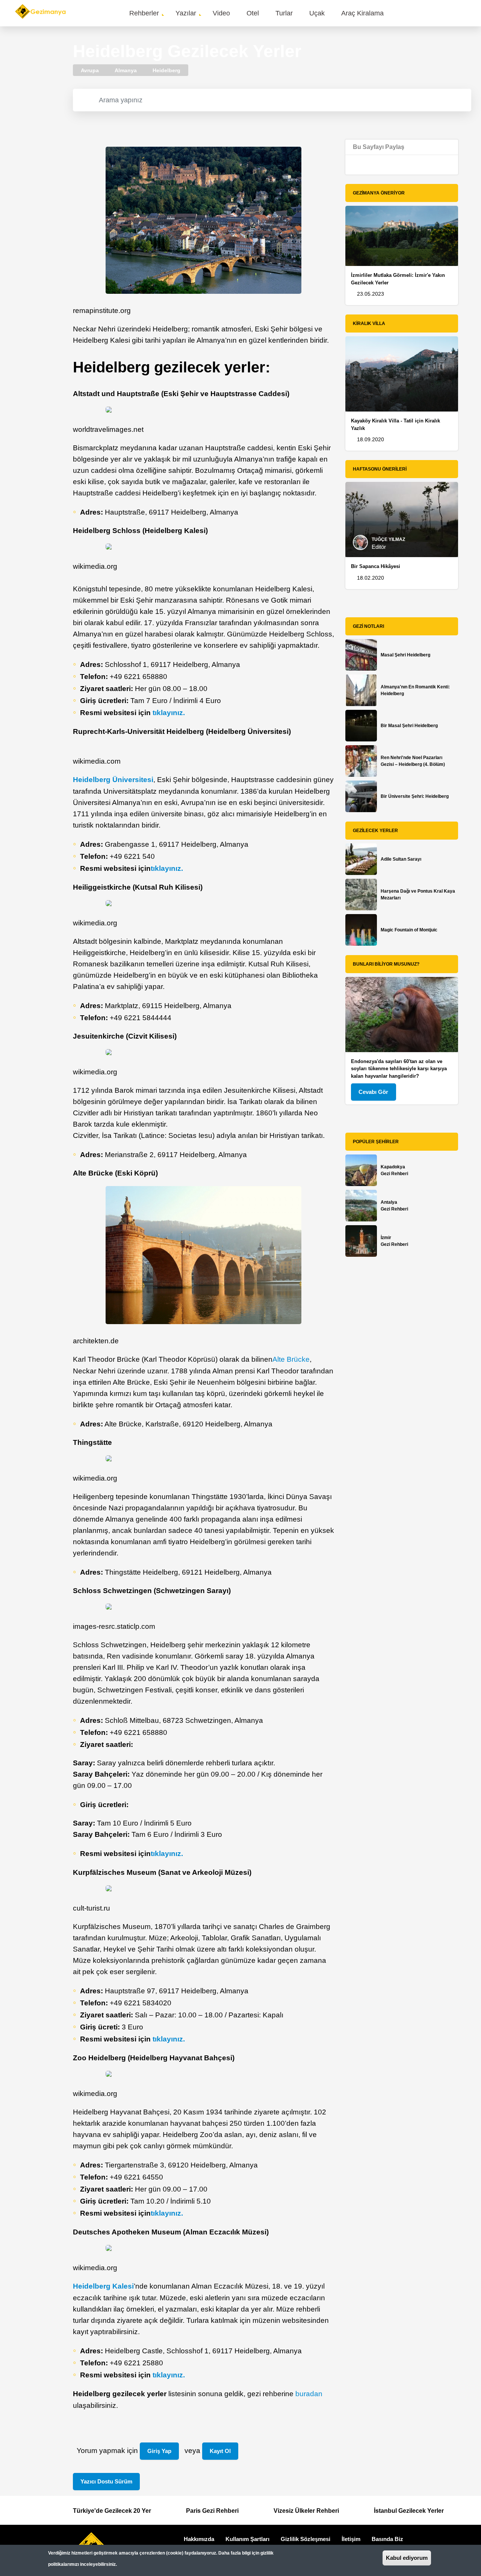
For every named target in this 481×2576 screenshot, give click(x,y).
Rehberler (144, 13)
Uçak (317, 13)
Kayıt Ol (220, 2451)
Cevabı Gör (373, 1092)
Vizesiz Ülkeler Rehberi (306, 2511)
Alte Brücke (291, 1359)
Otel (253, 13)
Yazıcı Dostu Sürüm (106, 2481)
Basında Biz (387, 2539)
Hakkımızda (199, 2539)
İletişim (351, 2539)
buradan (309, 2394)
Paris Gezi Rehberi (212, 2511)
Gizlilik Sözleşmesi (306, 2539)
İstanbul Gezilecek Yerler (409, 2511)
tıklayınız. (169, 713)
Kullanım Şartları (247, 2539)
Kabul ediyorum (407, 2558)
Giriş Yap (159, 2451)
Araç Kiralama (362, 13)
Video (221, 13)
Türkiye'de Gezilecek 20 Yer (112, 2511)
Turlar (284, 13)
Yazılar (186, 13)
